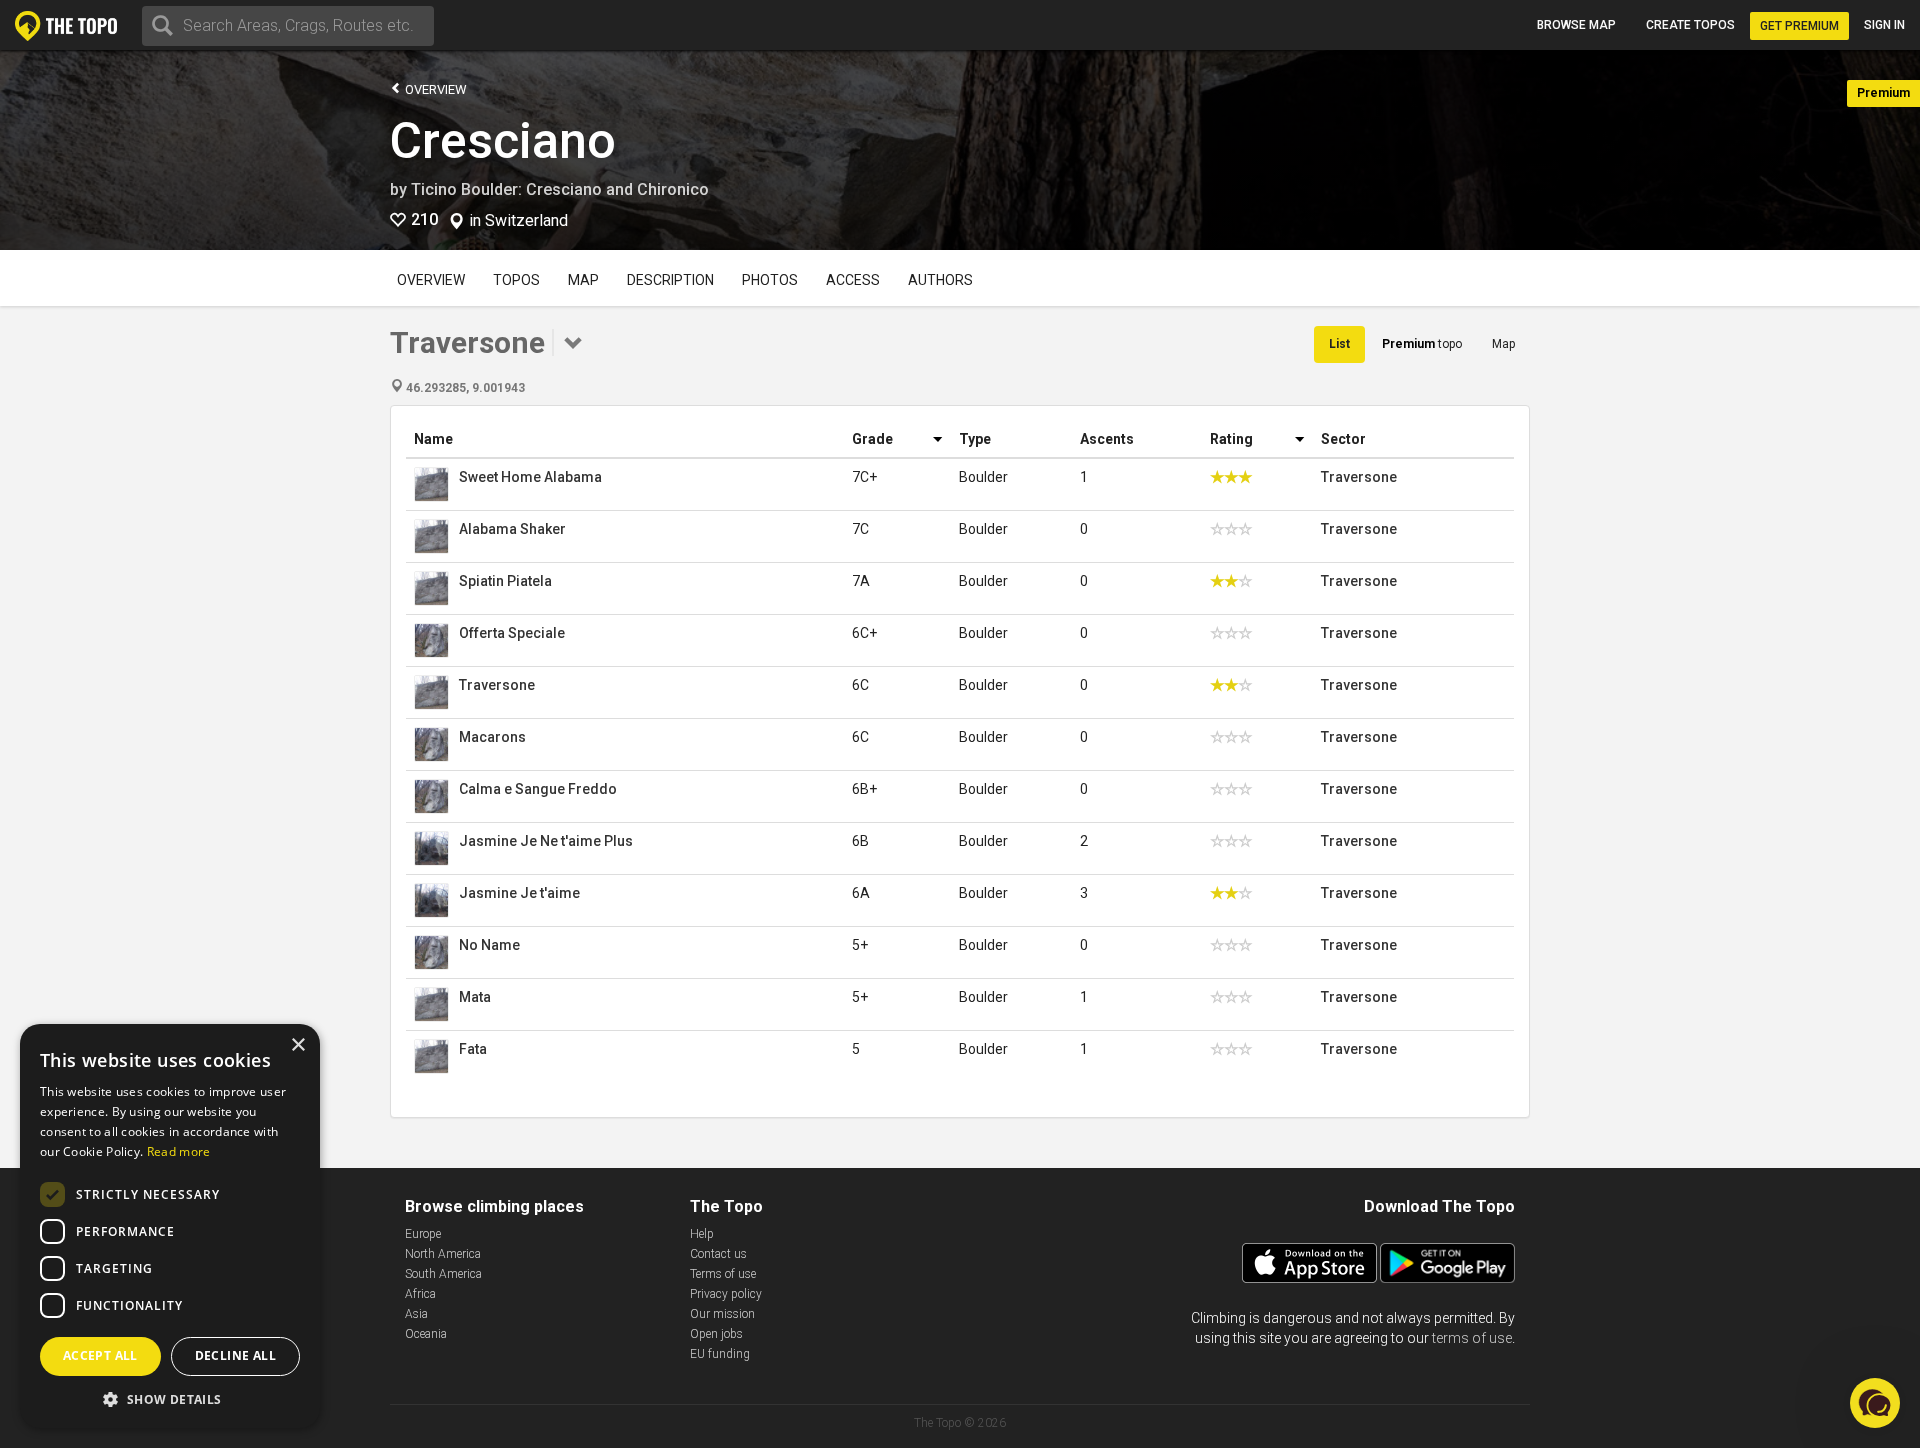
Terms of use (723, 1274)
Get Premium (1799, 26)
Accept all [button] (100, 1355)
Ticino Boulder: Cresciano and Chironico (560, 189)
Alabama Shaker (512, 529)
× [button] (297, 1045)
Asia (416, 1314)
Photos (770, 280)
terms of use (1472, 1338)
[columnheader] (625, 439)
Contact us (718, 1254)
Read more (179, 1151)
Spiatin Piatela (505, 581)
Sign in (1884, 25)
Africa (420, 1294)
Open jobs (716, 1334)
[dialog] (170, 1226)
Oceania (426, 1334)
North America (443, 1254)
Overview (434, 89)
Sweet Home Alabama (530, 477)
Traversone (1359, 477)
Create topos (1690, 25)
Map (583, 280)
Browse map (1576, 25)
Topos (516, 280)
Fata (473, 1049)
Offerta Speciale (512, 633)
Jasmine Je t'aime (519, 893)
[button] (1875, 1403)
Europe (423, 1234)
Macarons (492, 737)
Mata (475, 997)
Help (702, 1234)
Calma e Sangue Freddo (538, 789)
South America (443, 1274)
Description (670, 280)
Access (853, 280)
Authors (940, 280)
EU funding (720, 1354)
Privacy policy (726, 1294)
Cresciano (503, 141)
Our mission (722, 1314)
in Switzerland (518, 221)
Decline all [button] (235, 1355)
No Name (489, 945)
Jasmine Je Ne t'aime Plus (546, 841)
